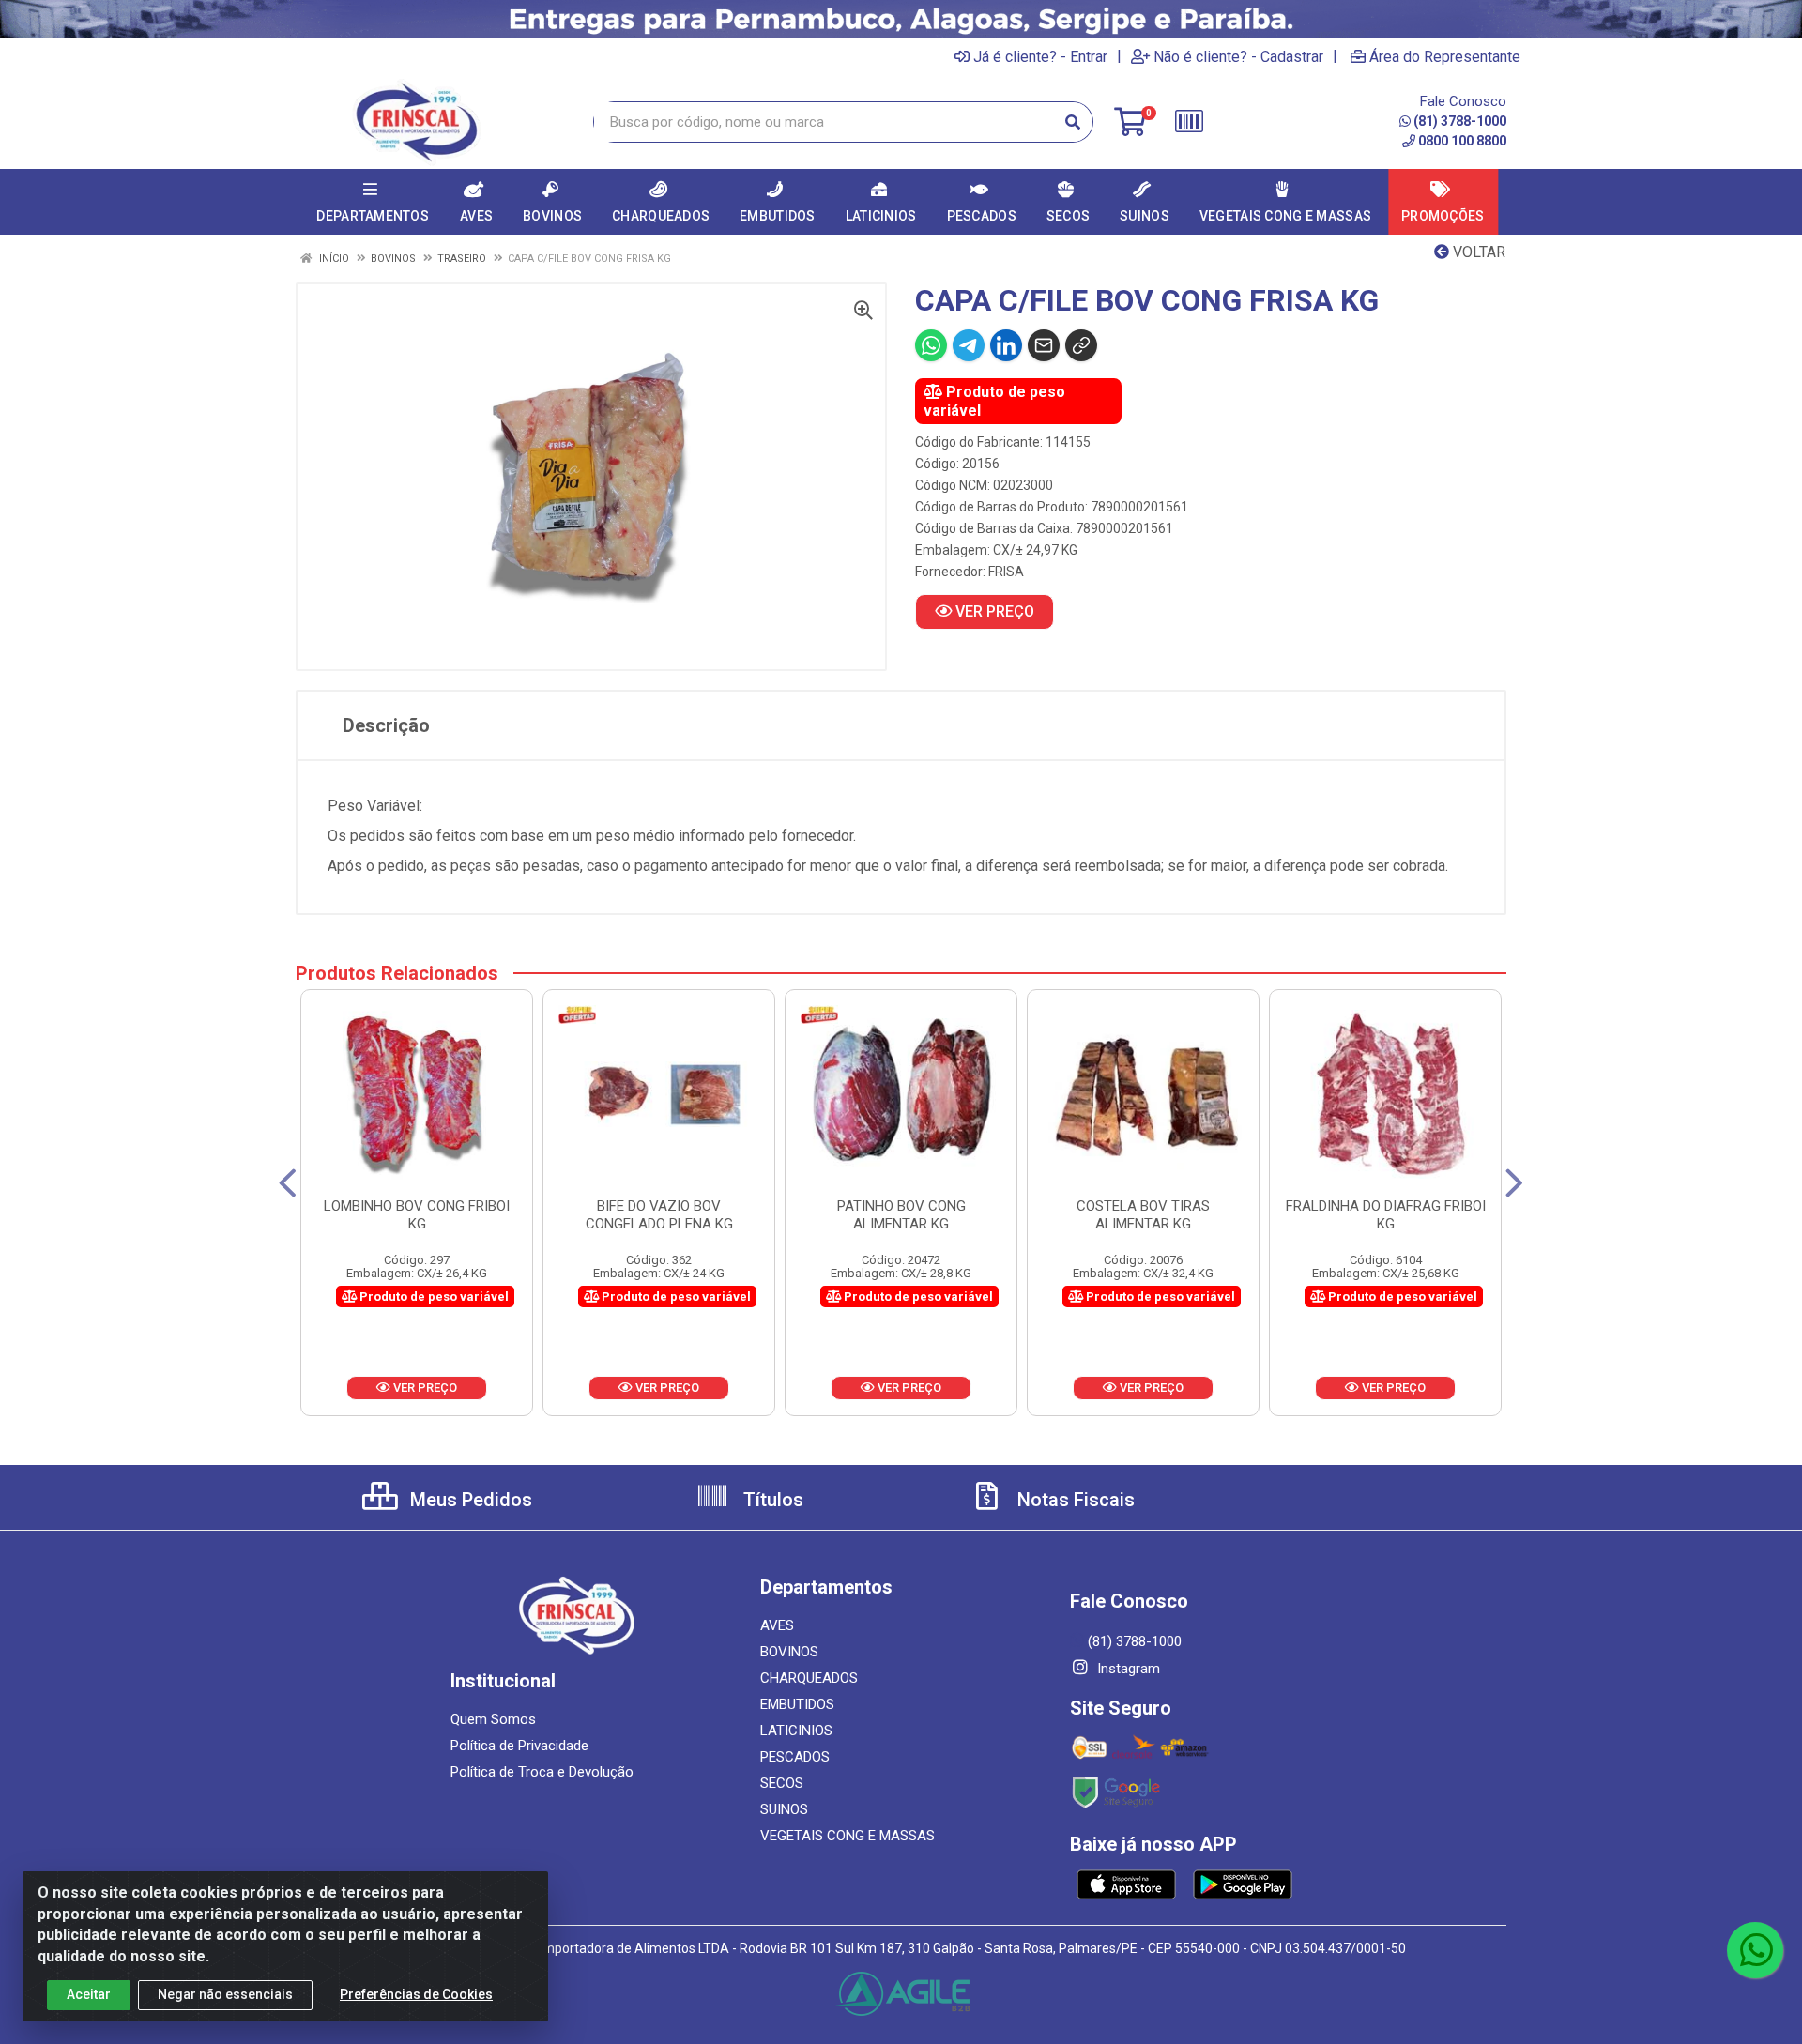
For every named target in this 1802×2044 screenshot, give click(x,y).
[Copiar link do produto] (1081, 345)
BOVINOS (789, 1652)
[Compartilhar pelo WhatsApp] (931, 345)
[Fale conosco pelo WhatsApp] (1755, 1950)
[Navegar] (288, 1183)
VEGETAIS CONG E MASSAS (848, 1836)
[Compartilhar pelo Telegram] (969, 345)
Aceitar (89, 1994)
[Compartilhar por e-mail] (1044, 345)
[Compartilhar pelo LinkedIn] (1006, 345)
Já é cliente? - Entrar (1040, 56)
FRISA (1006, 572)
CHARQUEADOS (809, 1678)
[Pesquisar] (1073, 122)
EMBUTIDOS (797, 1704)
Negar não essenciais (225, 1994)
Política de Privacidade (519, 1746)
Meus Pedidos (469, 1500)
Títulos (771, 1500)
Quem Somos (493, 1719)
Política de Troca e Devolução (542, 1772)
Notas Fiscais (1074, 1500)
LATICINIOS (796, 1731)
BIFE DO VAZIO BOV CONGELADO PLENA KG (659, 1215)
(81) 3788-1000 (1460, 121)
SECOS (782, 1783)
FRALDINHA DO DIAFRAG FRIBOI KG (1386, 1215)
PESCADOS (795, 1757)
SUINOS (784, 1809)
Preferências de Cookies (416, 1994)
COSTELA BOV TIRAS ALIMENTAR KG (1143, 1215)
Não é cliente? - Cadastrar (1238, 56)
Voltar (1477, 252)
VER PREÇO (993, 611)
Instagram (1127, 1669)
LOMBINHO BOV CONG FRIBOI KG (417, 1215)
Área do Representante (1445, 56)
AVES (777, 1625)
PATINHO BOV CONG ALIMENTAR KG (901, 1215)
